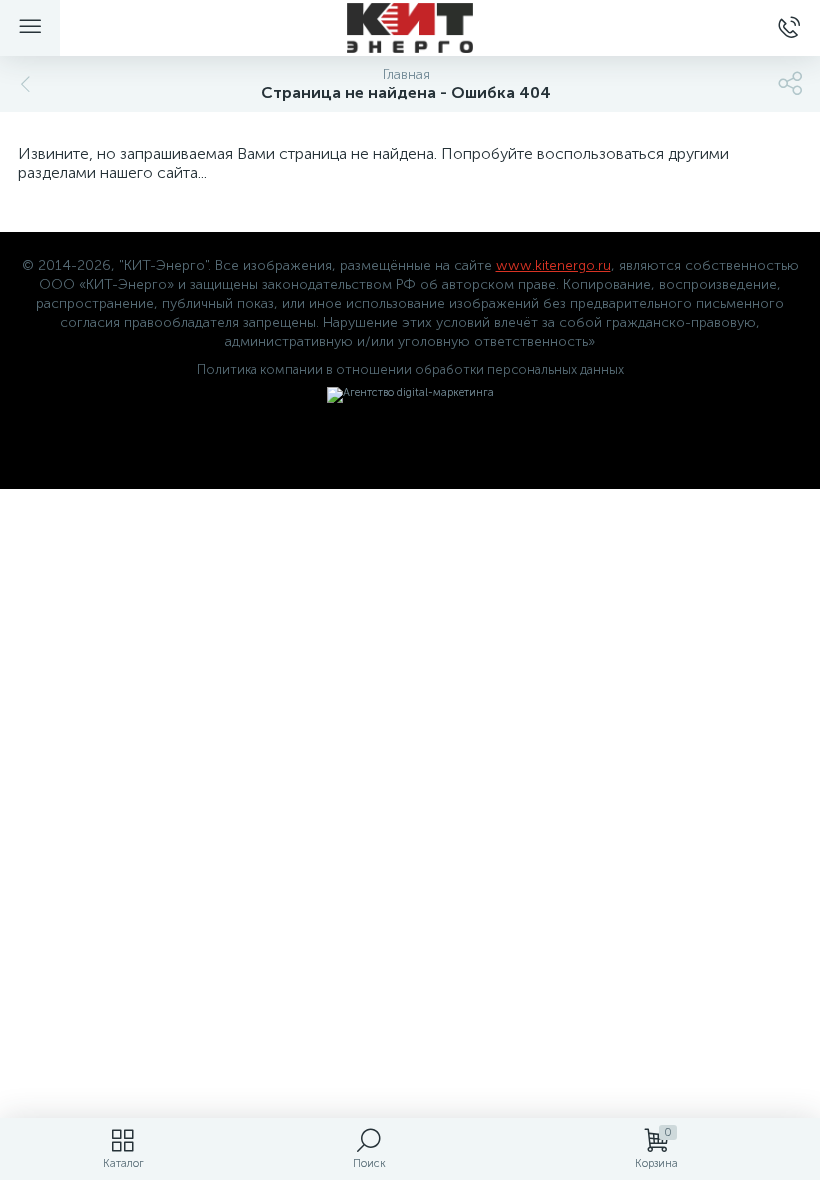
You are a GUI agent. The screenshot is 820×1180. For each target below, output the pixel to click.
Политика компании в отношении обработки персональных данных (410, 369)
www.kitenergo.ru (553, 265)
